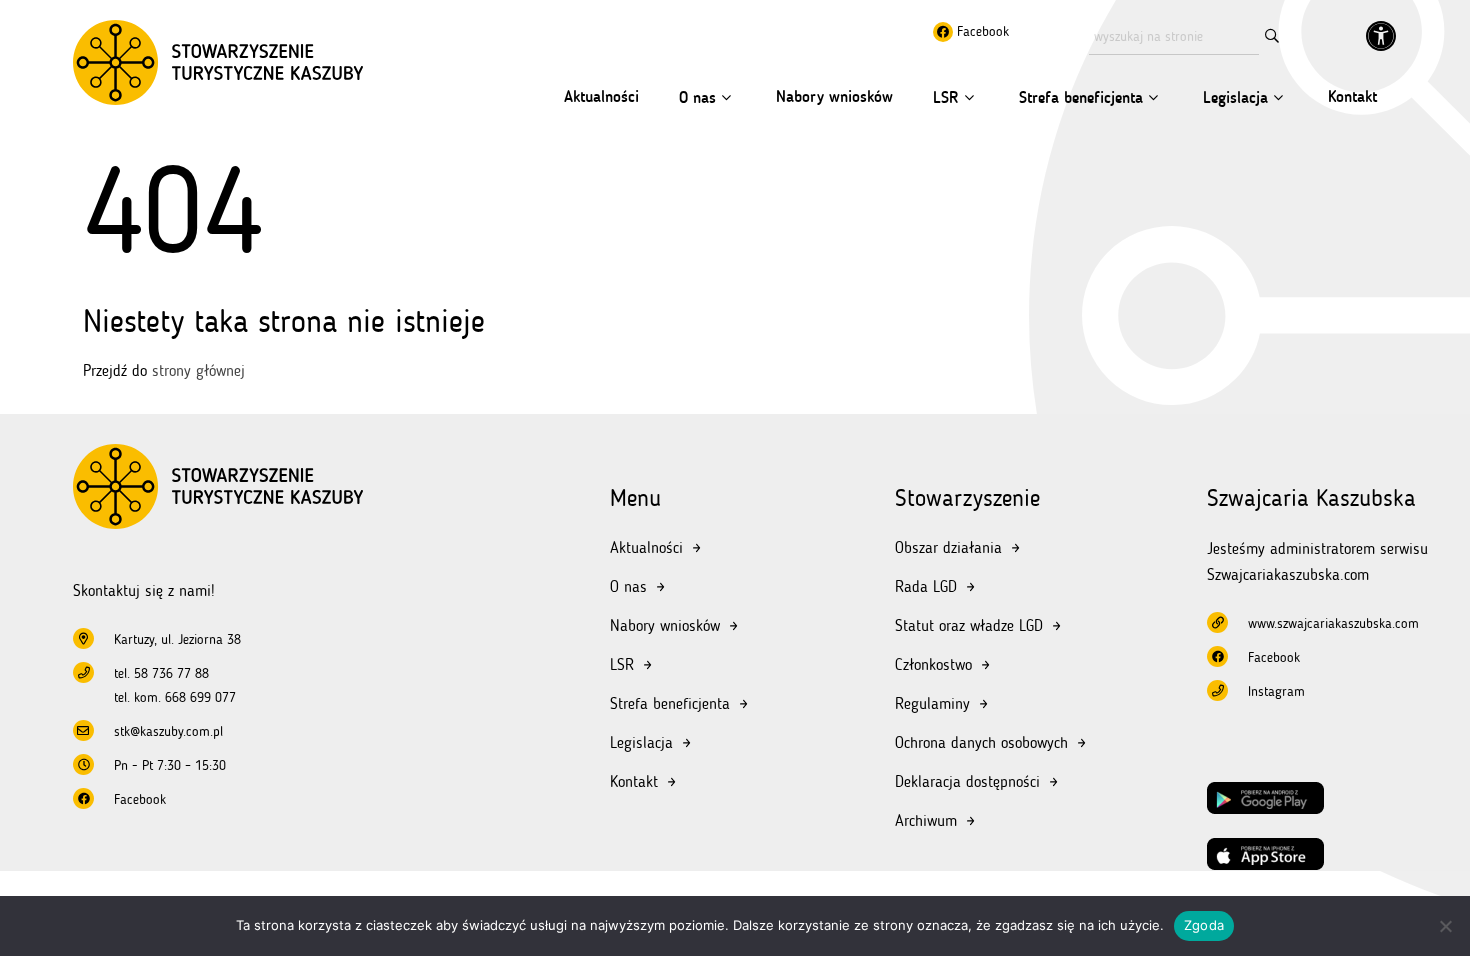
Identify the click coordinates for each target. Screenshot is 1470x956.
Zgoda (1204, 925)
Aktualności (601, 96)
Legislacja (1235, 97)
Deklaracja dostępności (967, 781)
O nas (697, 97)
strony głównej (198, 370)
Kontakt (1352, 96)
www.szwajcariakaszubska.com (1333, 623)
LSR (946, 97)
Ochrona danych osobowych (981, 742)
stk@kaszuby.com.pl (168, 731)
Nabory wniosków (834, 96)
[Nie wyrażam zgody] (1445, 926)
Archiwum (926, 820)
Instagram (1276, 691)
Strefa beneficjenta (1081, 97)
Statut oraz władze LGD (969, 625)
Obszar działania (948, 547)
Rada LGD (926, 586)
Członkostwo (933, 664)
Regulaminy (932, 703)
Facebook (981, 31)
